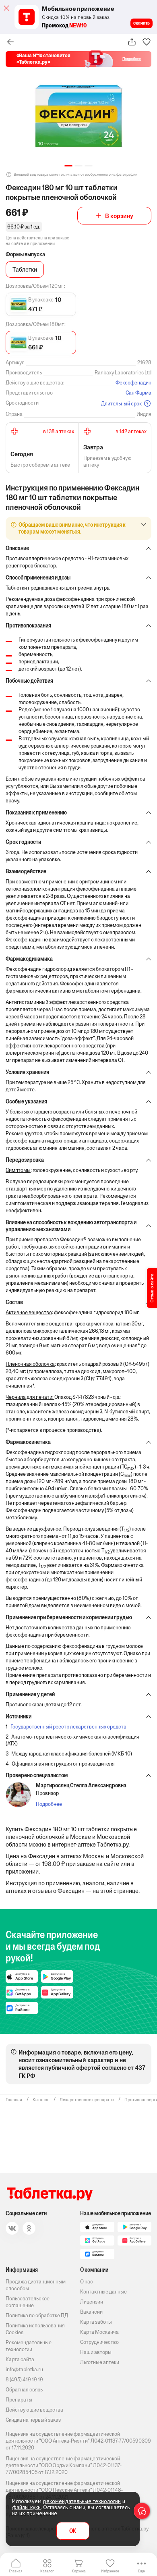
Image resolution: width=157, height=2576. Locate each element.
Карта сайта (20, 2359)
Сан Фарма (138, 393)
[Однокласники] (29, 2228)
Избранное (110, 2571)
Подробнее (49, 1804)
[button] (68, 166)
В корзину (119, 216)
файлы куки (26, 2507)
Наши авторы (96, 2352)
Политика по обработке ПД (37, 2315)
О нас (87, 2282)
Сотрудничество (99, 2342)
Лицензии (92, 2302)
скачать (142, 23)
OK (73, 2531)
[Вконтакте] (12, 2228)
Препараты (19, 2400)
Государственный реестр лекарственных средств (68, 1727)
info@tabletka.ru (24, 2369)
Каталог (47, 2571)
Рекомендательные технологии (29, 2346)
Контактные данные (103, 2292)
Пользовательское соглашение (28, 2302)
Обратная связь (24, 2390)
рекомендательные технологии (82, 2501)
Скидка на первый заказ (33, 2420)
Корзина (79, 2571)
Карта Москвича (99, 2332)
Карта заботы (96, 2322)
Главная (16, 2571)
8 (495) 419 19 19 (24, 2380)
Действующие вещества (34, 2410)
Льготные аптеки (100, 2362)
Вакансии (91, 2312)
